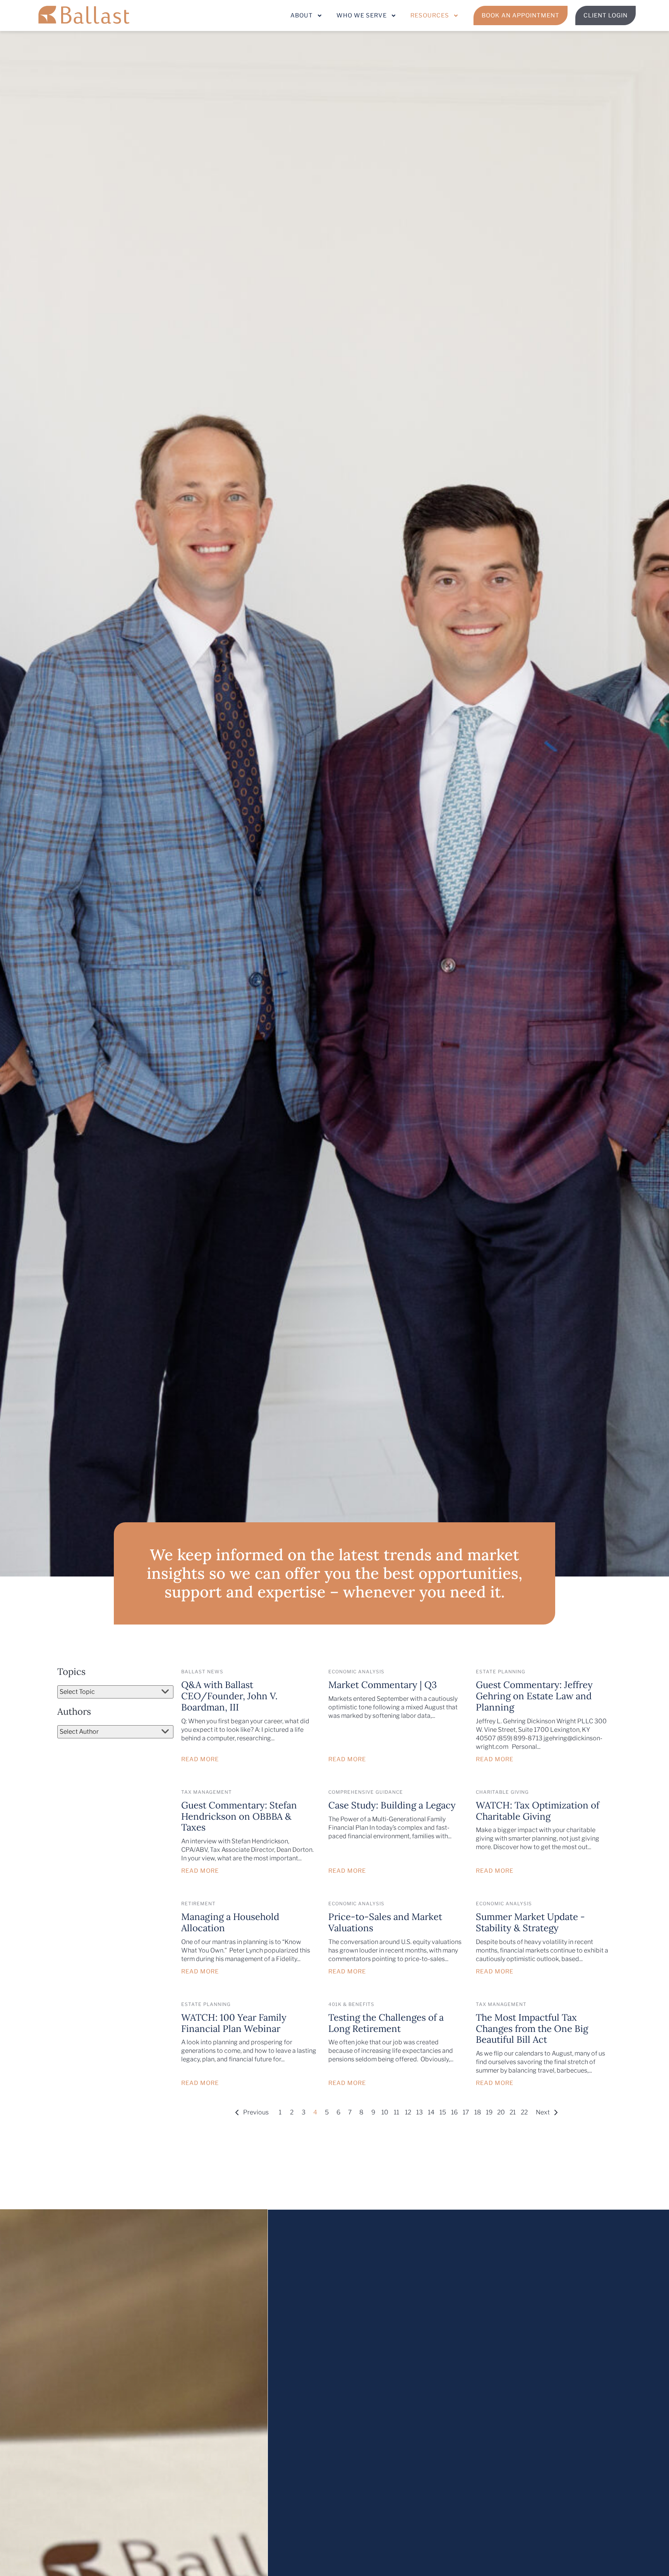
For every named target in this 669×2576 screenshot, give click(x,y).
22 (524, 2112)
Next (543, 2112)
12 (408, 2112)
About (302, 15)
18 (478, 2112)
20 (501, 2112)
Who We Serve (362, 15)
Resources (430, 15)
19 (489, 2112)
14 (431, 2112)
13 (419, 2112)
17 (466, 2112)
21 (513, 2112)
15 (443, 2112)
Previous (256, 2112)
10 (385, 2112)
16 (454, 2112)
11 (396, 2112)
